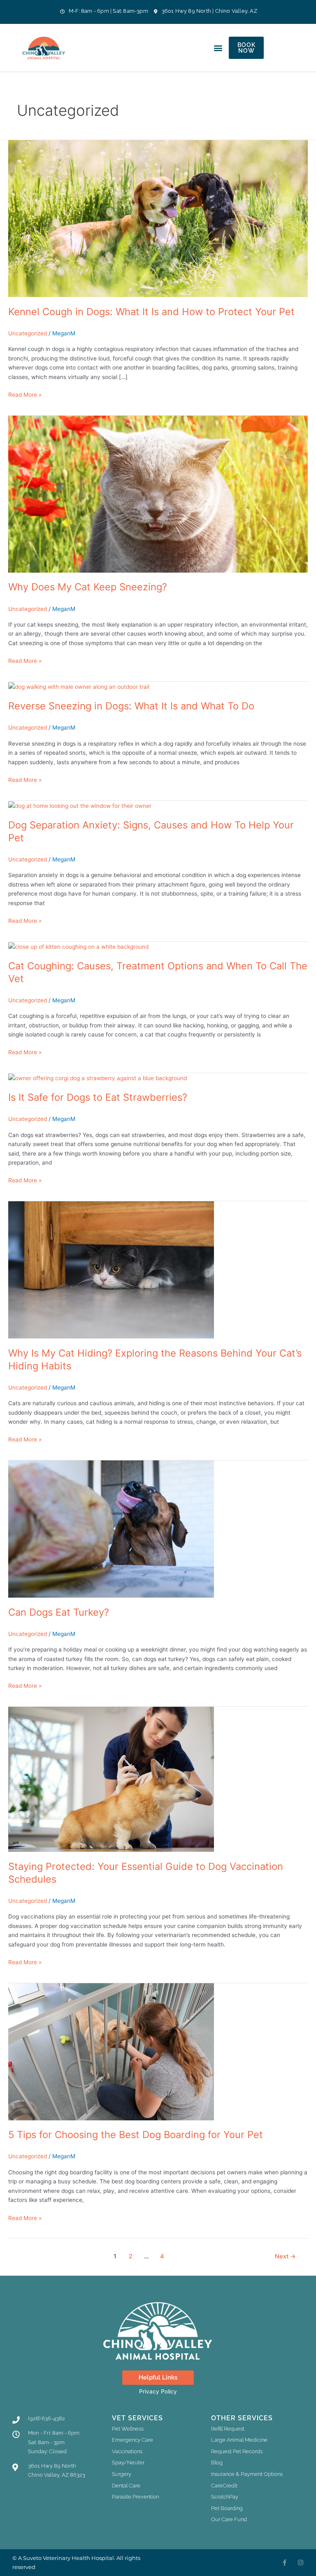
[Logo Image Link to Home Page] (46, 48)
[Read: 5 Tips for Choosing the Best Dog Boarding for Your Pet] (111, 2051)
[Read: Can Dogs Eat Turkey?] (111, 1528)
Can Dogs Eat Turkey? (59, 1612)
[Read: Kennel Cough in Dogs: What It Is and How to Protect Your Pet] (158, 218)
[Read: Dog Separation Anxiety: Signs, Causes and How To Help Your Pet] (80, 805)
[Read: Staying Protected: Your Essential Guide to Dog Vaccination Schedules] (111, 1779)
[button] (218, 48)
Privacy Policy (158, 2391)
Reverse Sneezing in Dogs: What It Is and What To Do (131, 706)
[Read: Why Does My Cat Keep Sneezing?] (158, 494)
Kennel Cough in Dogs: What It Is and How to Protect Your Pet (151, 312)
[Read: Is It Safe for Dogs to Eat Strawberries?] (98, 1078)
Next (285, 2256)
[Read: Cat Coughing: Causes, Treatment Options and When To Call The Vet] (78, 946)
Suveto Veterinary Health (57, 2558)
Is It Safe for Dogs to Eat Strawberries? (98, 1097)
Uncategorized (28, 333)
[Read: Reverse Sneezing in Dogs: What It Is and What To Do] (79, 686)
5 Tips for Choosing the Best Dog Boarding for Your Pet (136, 2135)
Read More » (25, 394)
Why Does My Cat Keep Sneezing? (88, 587)
